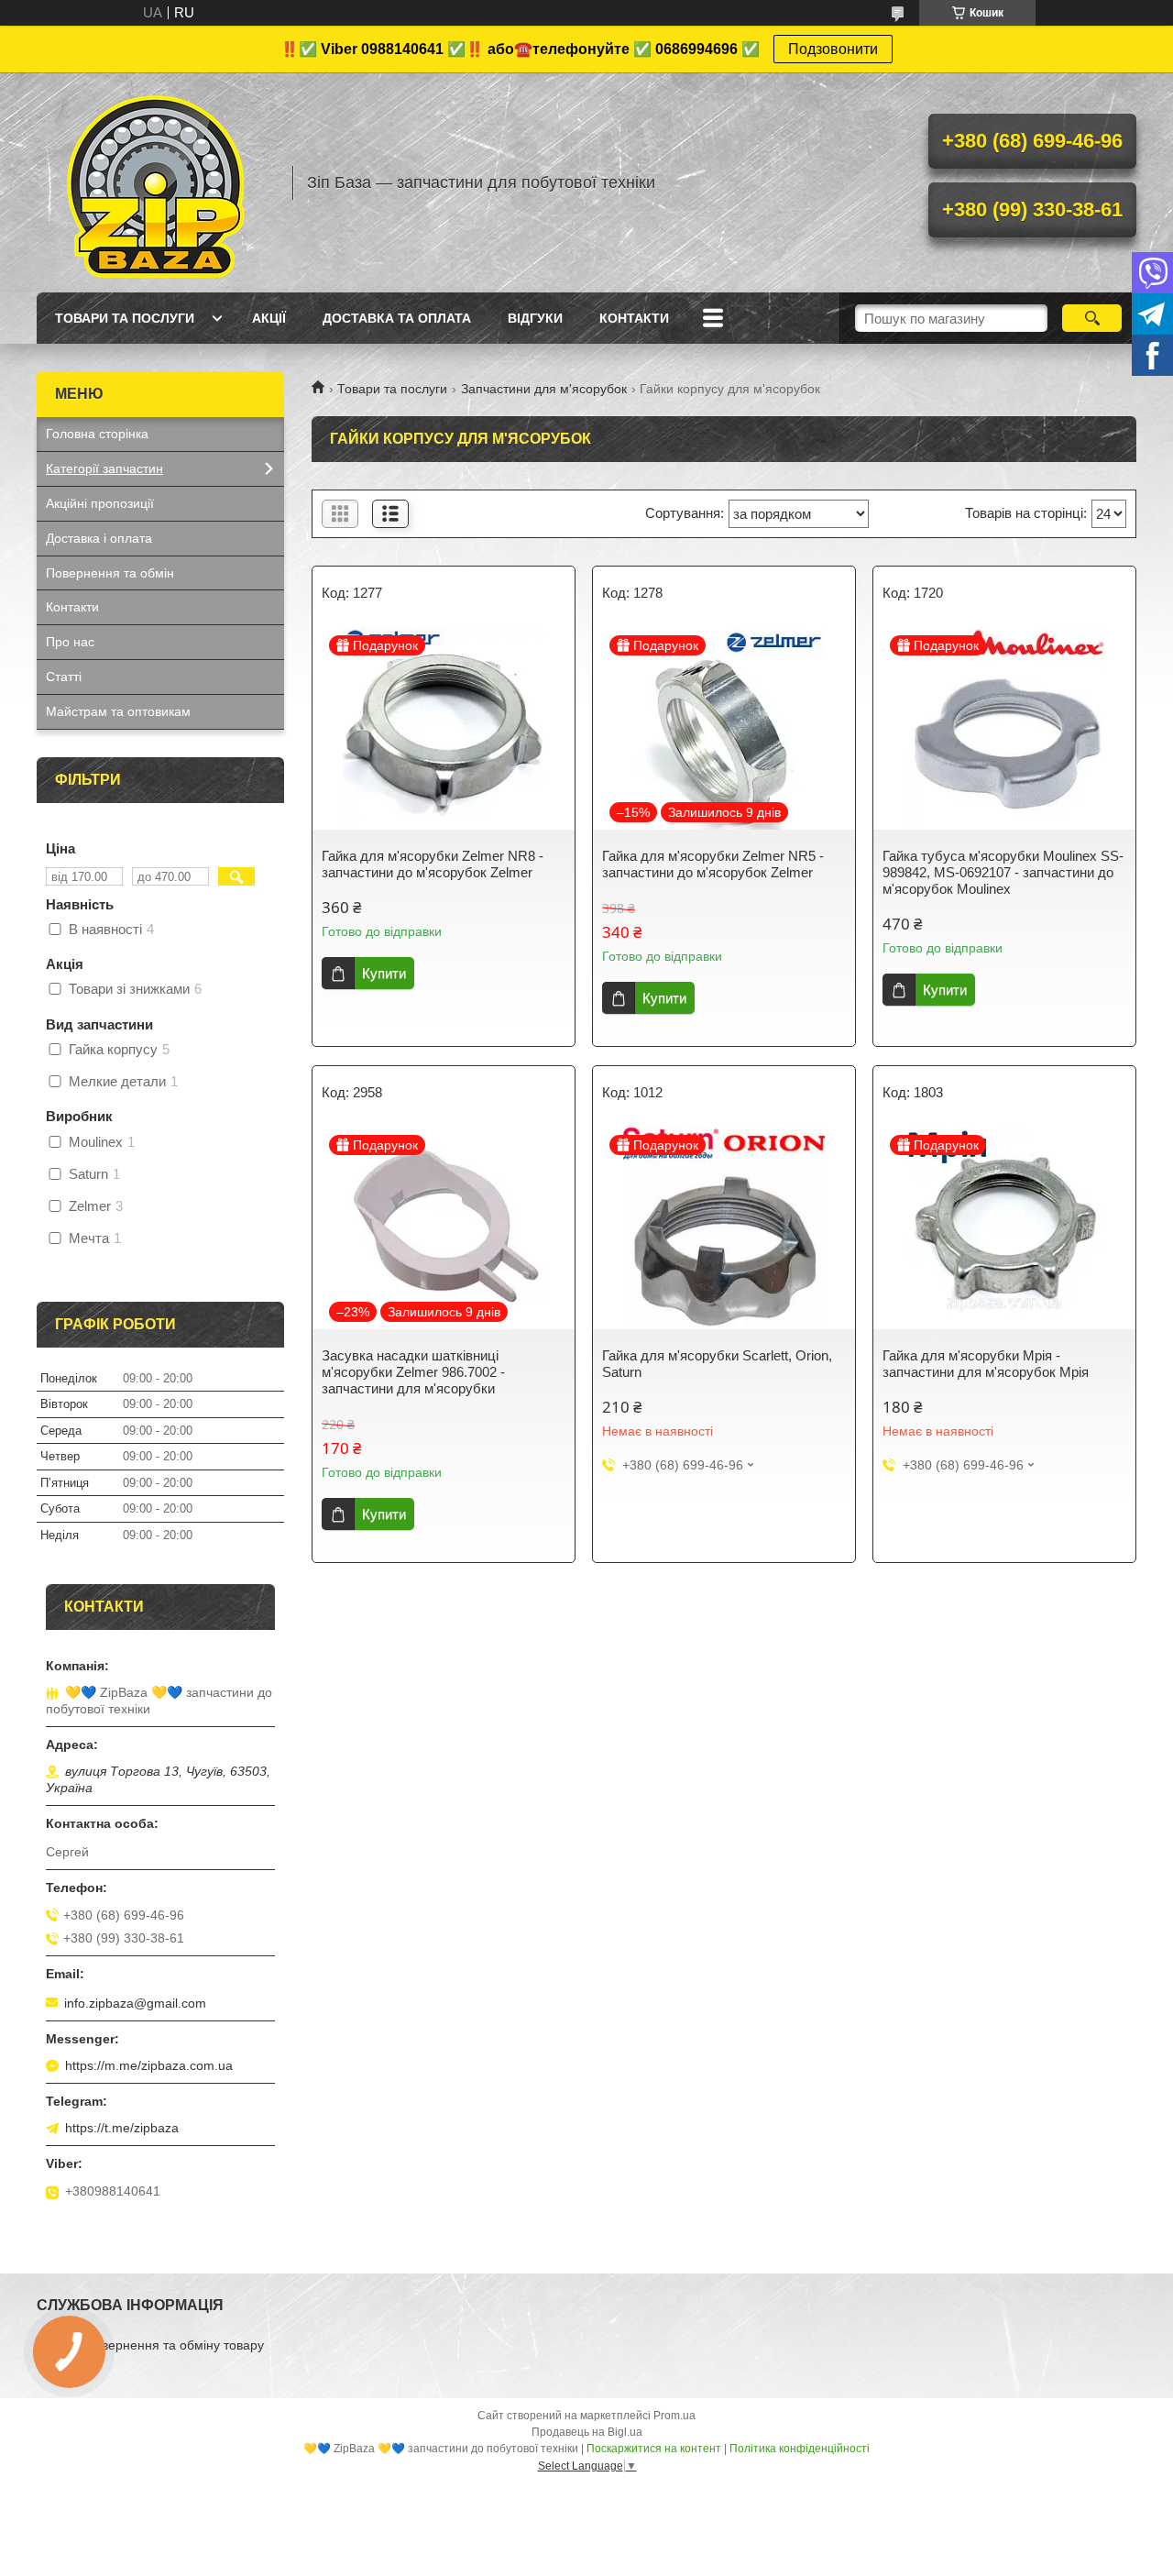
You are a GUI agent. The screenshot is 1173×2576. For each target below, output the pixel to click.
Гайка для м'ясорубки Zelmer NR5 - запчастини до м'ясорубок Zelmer (713, 864)
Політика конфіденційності (800, 2449)
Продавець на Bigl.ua (587, 2432)
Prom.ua (674, 2416)
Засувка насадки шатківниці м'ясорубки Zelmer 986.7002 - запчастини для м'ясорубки (413, 1372)
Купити (384, 973)
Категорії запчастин (104, 468)
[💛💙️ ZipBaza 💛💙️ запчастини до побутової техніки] (156, 182)
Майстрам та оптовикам (118, 711)
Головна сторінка (97, 434)
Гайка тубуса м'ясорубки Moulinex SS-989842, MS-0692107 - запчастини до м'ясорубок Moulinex (1003, 872)
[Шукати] (1092, 318)
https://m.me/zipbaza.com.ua (149, 2065)
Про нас (70, 642)
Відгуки (535, 318)
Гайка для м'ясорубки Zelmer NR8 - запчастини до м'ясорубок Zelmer (433, 864)
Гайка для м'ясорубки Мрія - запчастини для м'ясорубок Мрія (986, 1364)
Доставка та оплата (397, 318)
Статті (64, 677)
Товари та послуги (125, 318)
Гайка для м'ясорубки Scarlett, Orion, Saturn (717, 1364)
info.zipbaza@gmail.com (135, 2003)
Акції (269, 318)
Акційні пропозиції (100, 503)
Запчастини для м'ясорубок (544, 389)
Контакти (634, 318)
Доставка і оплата (99, 538)
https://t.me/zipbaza (122, 2128)
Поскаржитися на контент (654, 2449)
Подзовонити (833, 49)
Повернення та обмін (110, 573)
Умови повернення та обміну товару (155, 2345)
